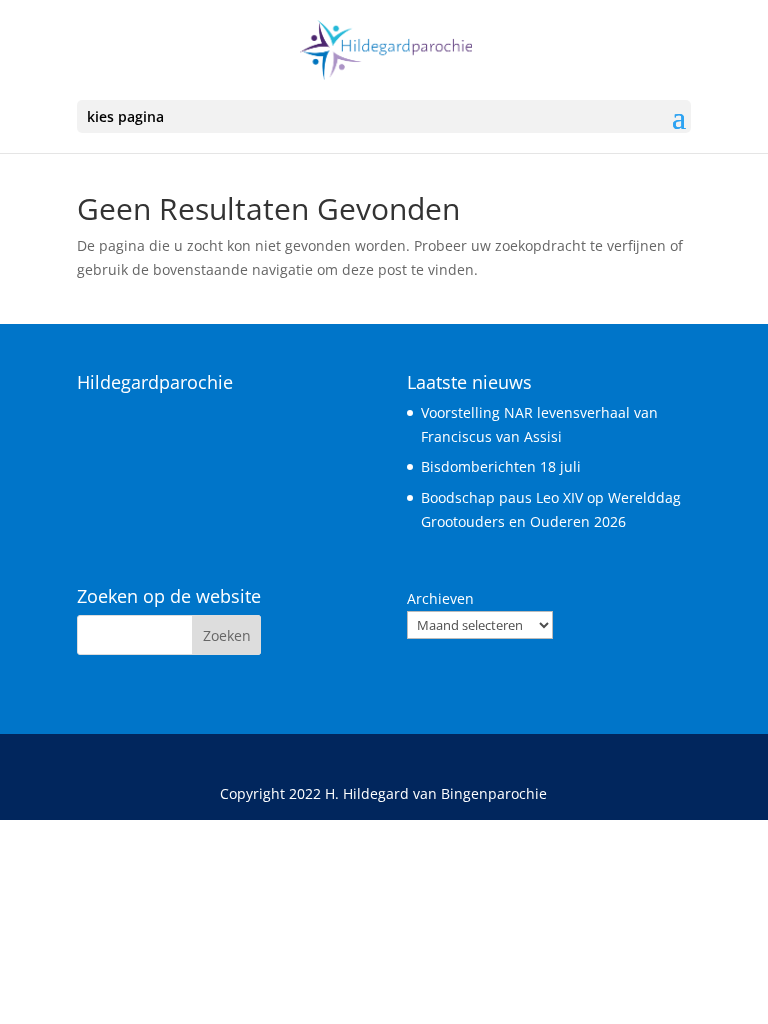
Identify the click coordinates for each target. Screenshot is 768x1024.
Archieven (440, 598)
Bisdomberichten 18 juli (501, 466)
